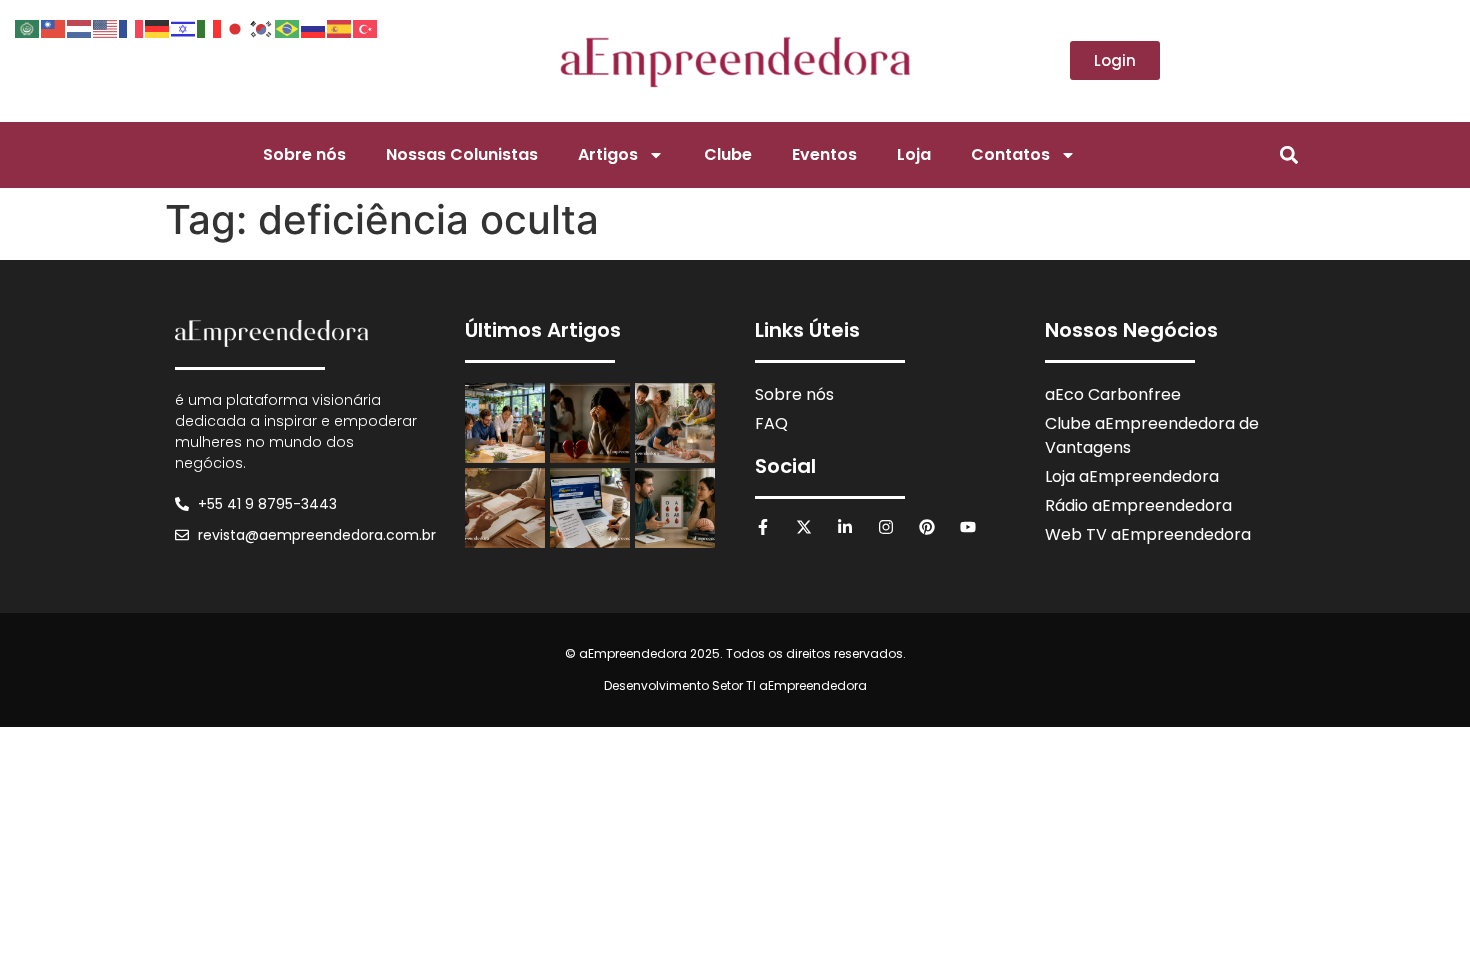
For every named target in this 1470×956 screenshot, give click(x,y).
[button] (1288, 154)
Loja (914, 154)
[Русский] (314, 27)
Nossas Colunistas (462, 154)
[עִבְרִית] (184, 27)
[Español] (340, 27)
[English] (106, 27)
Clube (728, 154)
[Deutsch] (158, 27)
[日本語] (236, 27)
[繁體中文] (54, 27)
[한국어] (262, 27)
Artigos (608, 154)
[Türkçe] (366, 27)
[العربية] (28, 27)
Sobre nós (304, 154)
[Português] (288, 27)
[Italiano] (210, 27)
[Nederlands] (80, 27)
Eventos (824, 154)
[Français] (132, 27)
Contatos (1010, 154)
